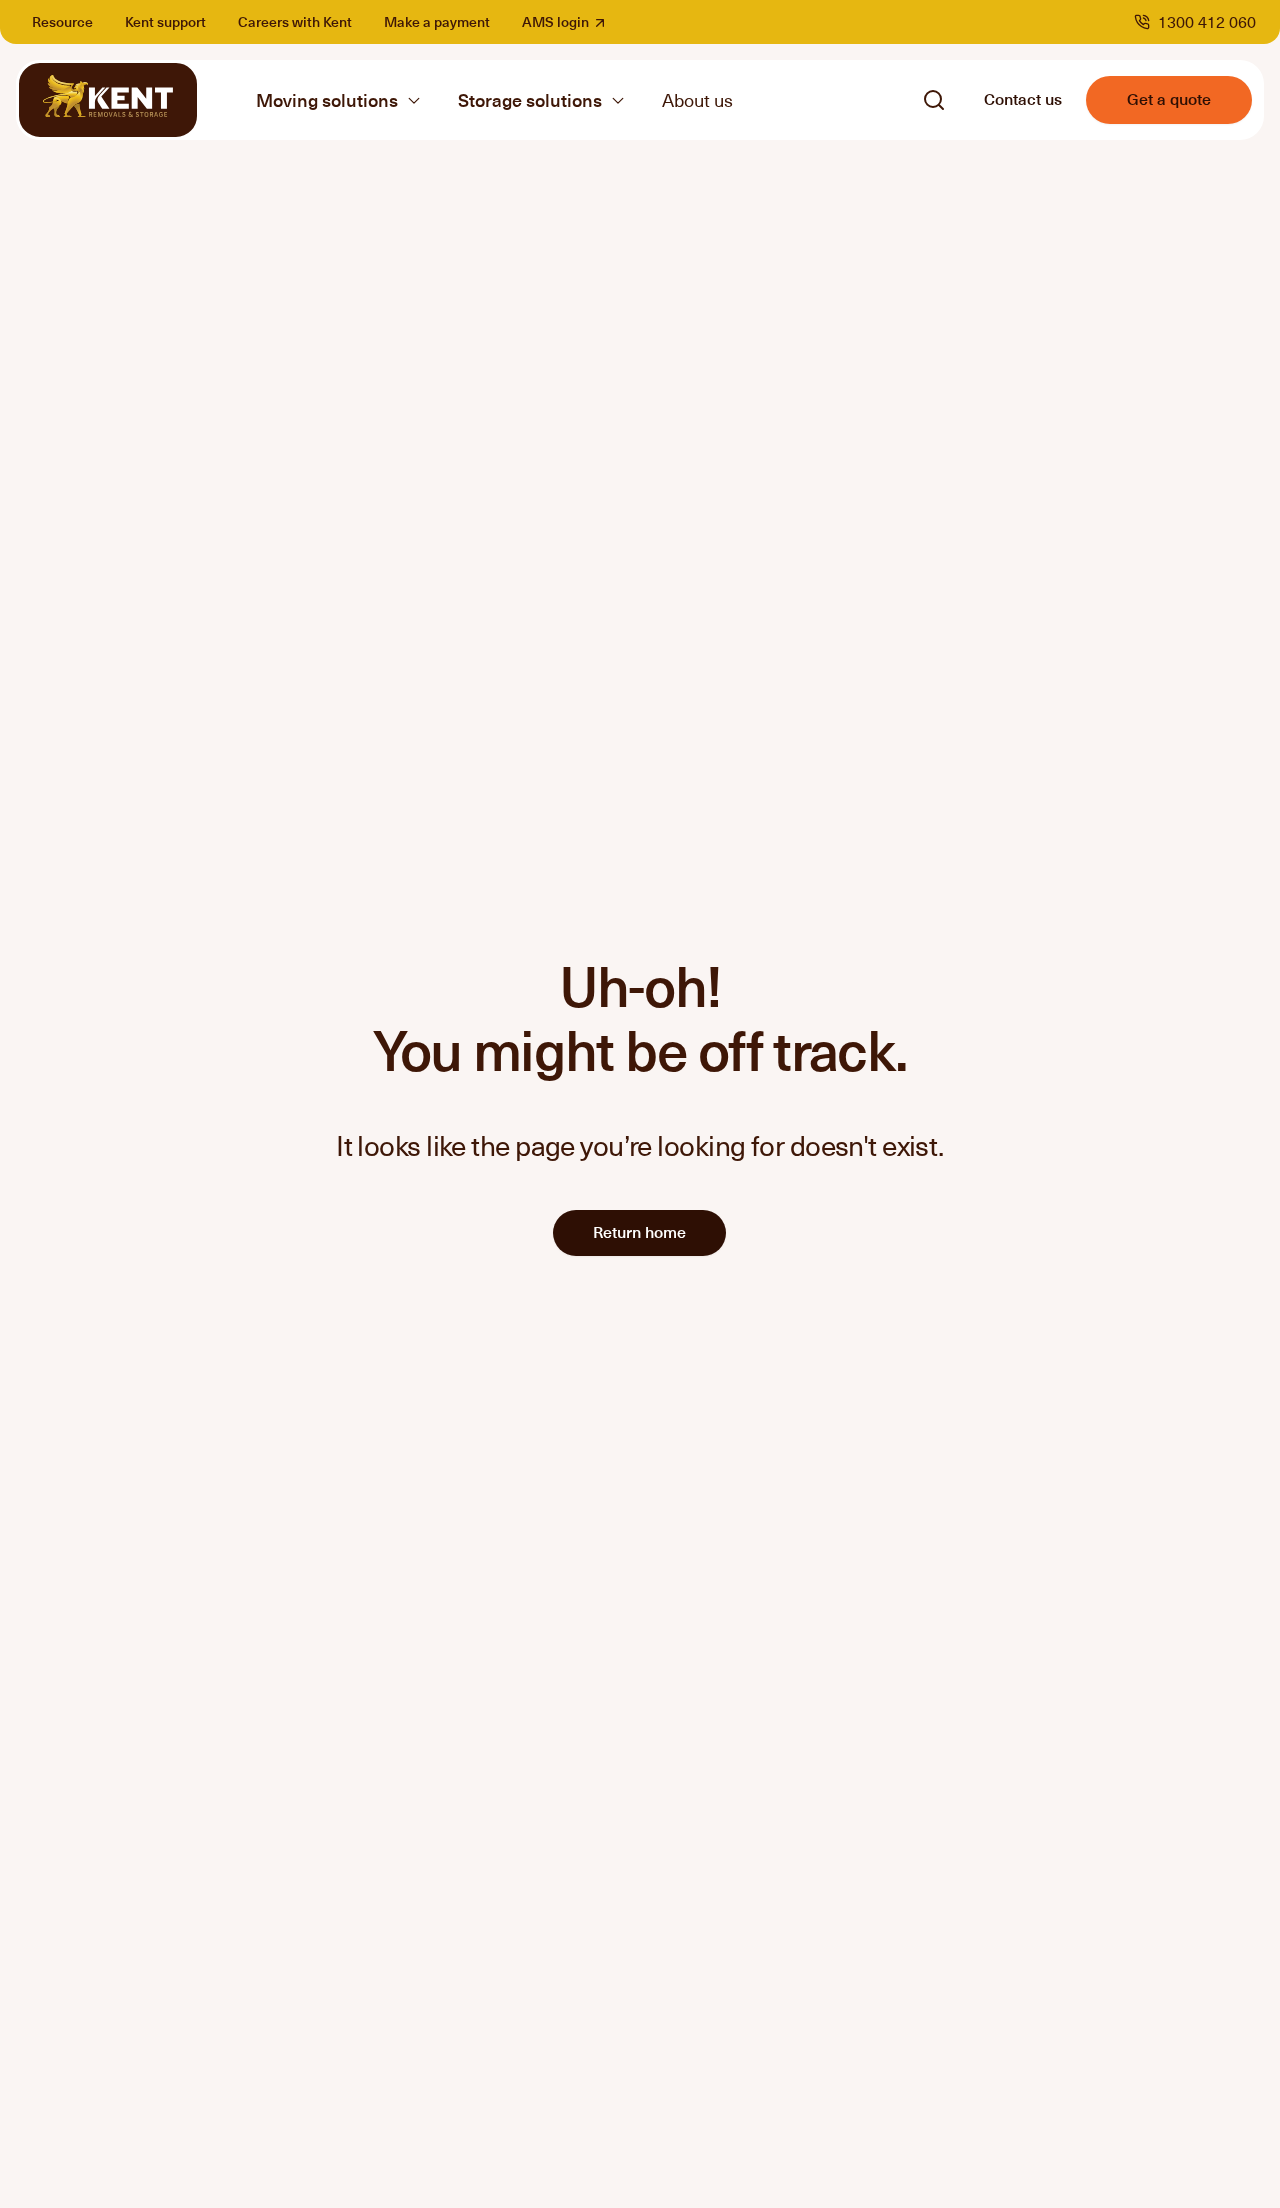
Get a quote (1169, 98)
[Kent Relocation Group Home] (108, 100)
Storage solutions (530, 100)
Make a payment (437, 21)
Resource (62, 21)
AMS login (569, 21)
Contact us (1023, 98)
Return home (639, 1231)
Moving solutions (327, 100)
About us (697, 99)
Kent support (165, 21)
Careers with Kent (295, 21)
